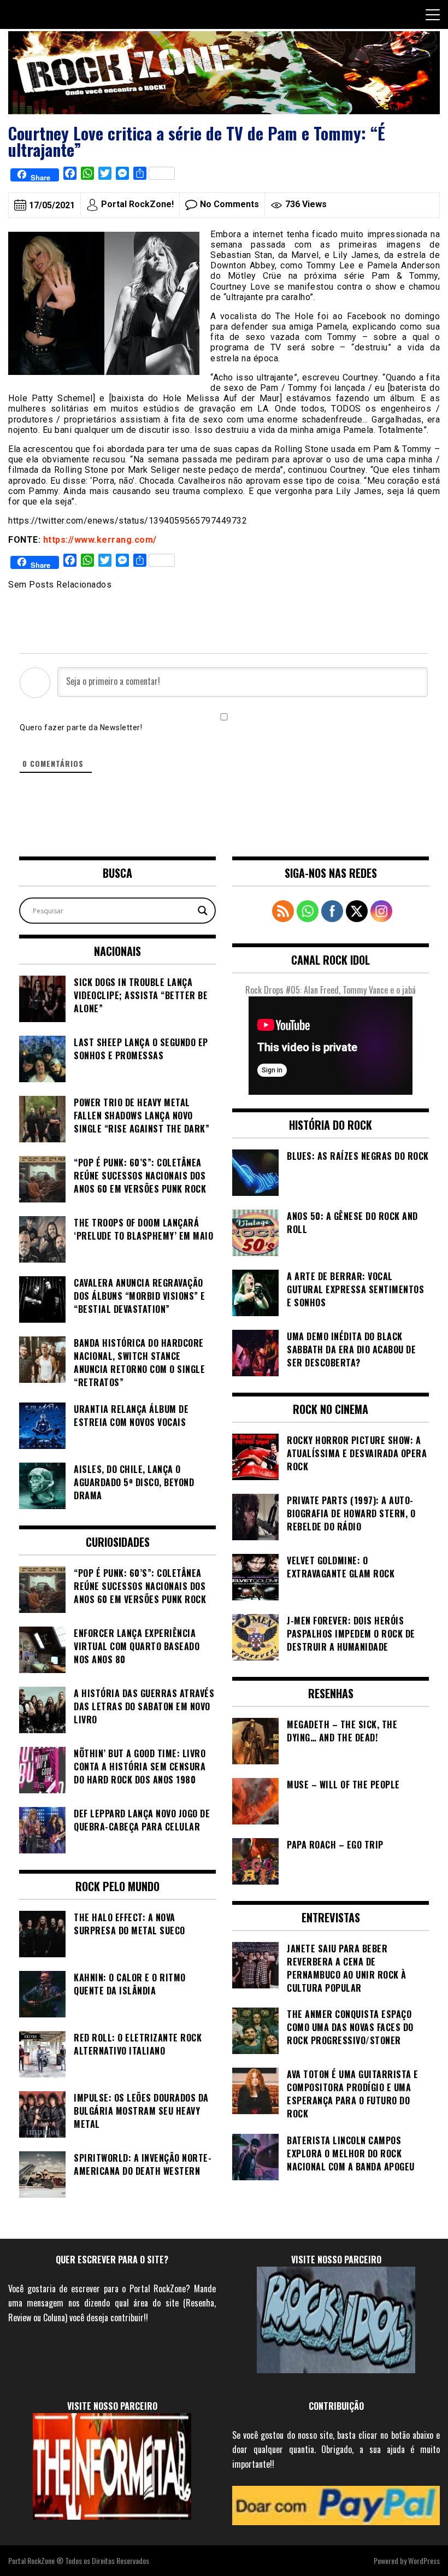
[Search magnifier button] (203, 911)
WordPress (424, 2560)
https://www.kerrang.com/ (100, 540)
